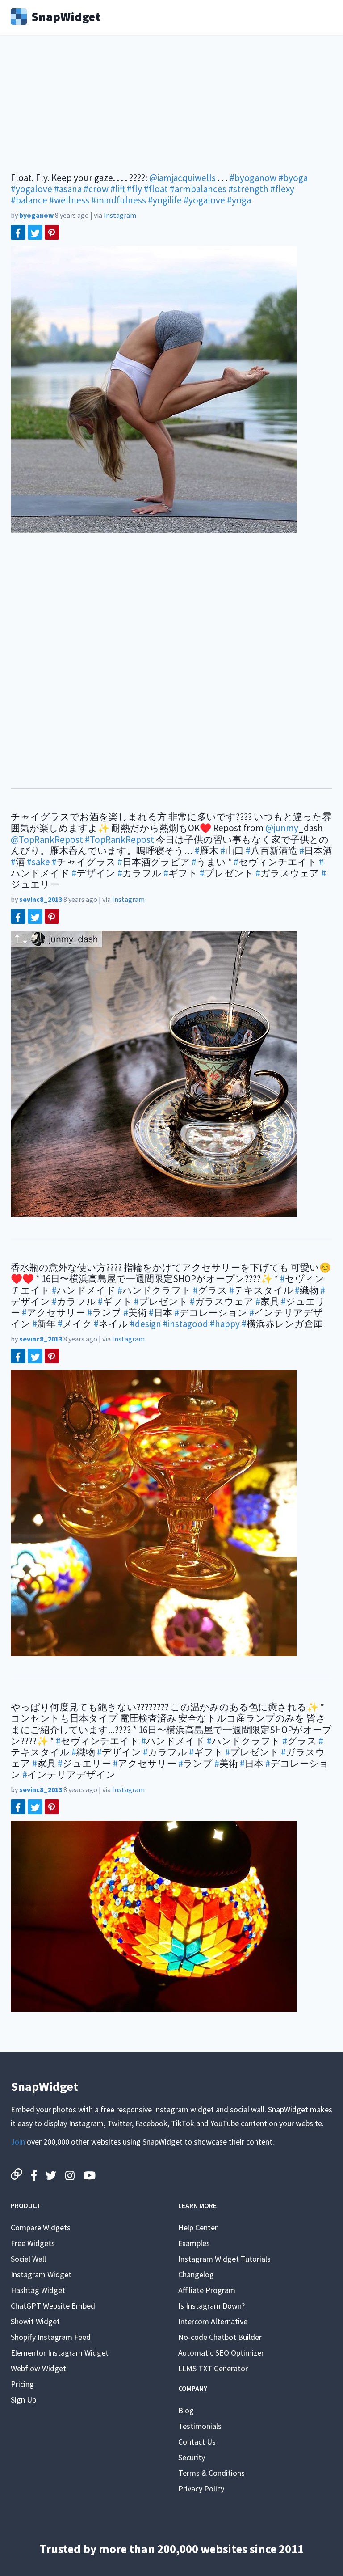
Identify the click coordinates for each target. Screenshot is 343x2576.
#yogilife (165, 200)
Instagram (120, 215)
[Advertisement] (171, 110)
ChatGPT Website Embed (53, 2306)
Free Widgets (33, 2243)
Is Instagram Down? (211, 2306)
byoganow (36, 215)
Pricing (22, 2384)
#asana (68, 189)
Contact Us (197, 2442)
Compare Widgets (41, 2227)
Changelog (196, 2274)
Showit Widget (35, 2321)
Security (192, 2457)
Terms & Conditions (211, 2473)
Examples (194, 2243)
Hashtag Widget (38, 2290)
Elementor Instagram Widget (60, 2353)
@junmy (282, 828)
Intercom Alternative (213, 2321)
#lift (118, 189)
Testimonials (200, 2426)
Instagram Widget (41, 2274)
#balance (29, 200)
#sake (38, 862)
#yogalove (31, 189)
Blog (186, 2410)
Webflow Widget (38, 2368)
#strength (248, 189)
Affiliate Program (207, 2290)
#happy (225, 1324)
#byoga (293, 178)
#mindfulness (119, 200)
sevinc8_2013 (41, 899)
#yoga (239, 200)
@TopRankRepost (47, 840)
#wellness (69, 200)
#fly (134, 189)
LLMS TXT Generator (213, 2368)
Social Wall (28, 2259)
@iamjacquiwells (182, 178)
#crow (96, 189)
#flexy (282, 189)
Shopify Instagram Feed (51, 2337)
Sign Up (23, 2400)
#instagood (186, 1324)
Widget (66, 16)
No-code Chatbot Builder (220, 2337)
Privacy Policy (201, 2489)
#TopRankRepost (119, 840)
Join (18, 2142)
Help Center (198, 2227)
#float (156, 189)
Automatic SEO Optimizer (221, 2353)
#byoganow (253, 178)
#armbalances (198, 189)
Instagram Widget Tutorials (224, 2259)
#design (146, 1324)
